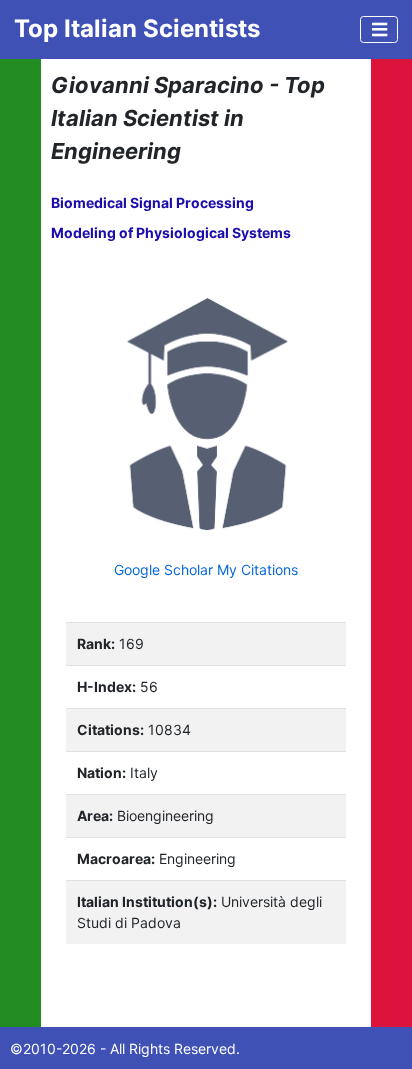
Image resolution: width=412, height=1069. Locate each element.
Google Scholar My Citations (206, 569)
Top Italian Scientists (137, 28)
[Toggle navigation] (379, 29)
